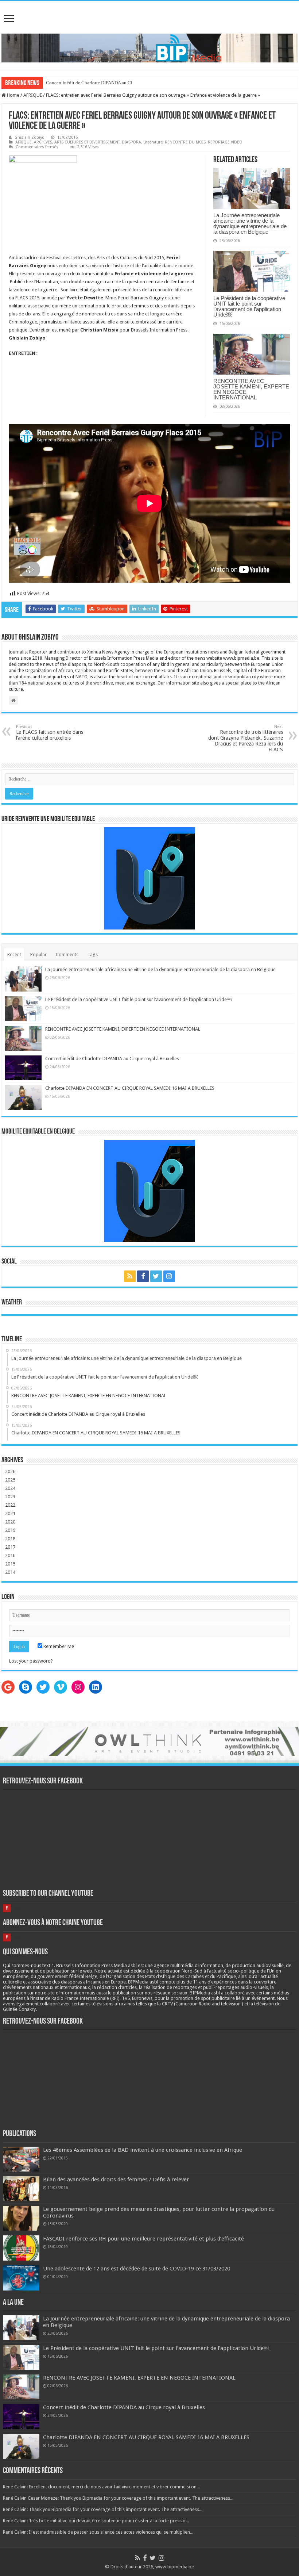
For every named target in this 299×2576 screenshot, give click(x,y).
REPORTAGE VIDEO (225, 142)
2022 (10, 1505)
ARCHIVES (43, 142)
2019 (10, 1530)
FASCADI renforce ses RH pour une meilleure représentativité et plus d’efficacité (143, 2239)
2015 (10, 1564)
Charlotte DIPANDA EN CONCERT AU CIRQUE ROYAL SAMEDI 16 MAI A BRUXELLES (130, 1088)
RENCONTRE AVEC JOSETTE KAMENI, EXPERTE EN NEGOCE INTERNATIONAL (251, 389)
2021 (10, 1513)
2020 (10, 1522)
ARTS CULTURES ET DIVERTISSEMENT (87, 142)
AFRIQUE (33, 95)
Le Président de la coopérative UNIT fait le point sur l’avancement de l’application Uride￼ (249, 306)
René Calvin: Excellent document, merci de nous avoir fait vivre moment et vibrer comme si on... (101, 2487)
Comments (67, 954)
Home (13, 95)
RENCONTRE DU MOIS (185, 142)
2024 (10, 1488)
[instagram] (169, 1276)
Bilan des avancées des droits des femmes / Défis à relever (116, 2180)
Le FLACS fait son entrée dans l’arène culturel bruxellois (50, 733)
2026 (10, 1471)
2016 (10, 1555)
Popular (38, 954)
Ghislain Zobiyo (30, 137)
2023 (10, 1497)
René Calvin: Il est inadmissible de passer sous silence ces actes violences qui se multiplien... (98, 2532)
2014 (10, 1572)
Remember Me (58, 1646)
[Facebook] (143, 1276)
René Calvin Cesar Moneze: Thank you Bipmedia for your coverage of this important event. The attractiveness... (118, 2498)
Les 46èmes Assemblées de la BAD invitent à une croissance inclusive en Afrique (143, 2150)
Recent (14, 954)
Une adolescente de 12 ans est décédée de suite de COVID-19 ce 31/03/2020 (137, 2269)
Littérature (153, 142)
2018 (10, 1539)
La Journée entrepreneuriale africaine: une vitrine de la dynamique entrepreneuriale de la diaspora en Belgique (250, 223)
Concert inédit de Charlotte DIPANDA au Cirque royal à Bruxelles (111, 83)
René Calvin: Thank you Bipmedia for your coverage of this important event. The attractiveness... (103, 2509)
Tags (93, 954)
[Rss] (130, 1276)
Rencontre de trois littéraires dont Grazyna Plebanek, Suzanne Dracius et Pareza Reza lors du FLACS (246, 738)
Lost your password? (31, 1661)
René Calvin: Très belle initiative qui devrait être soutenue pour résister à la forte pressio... (96, 2521)
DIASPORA (131, 142)
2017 (10, 1547)
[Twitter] (156, 1276)
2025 (10, 1480)
